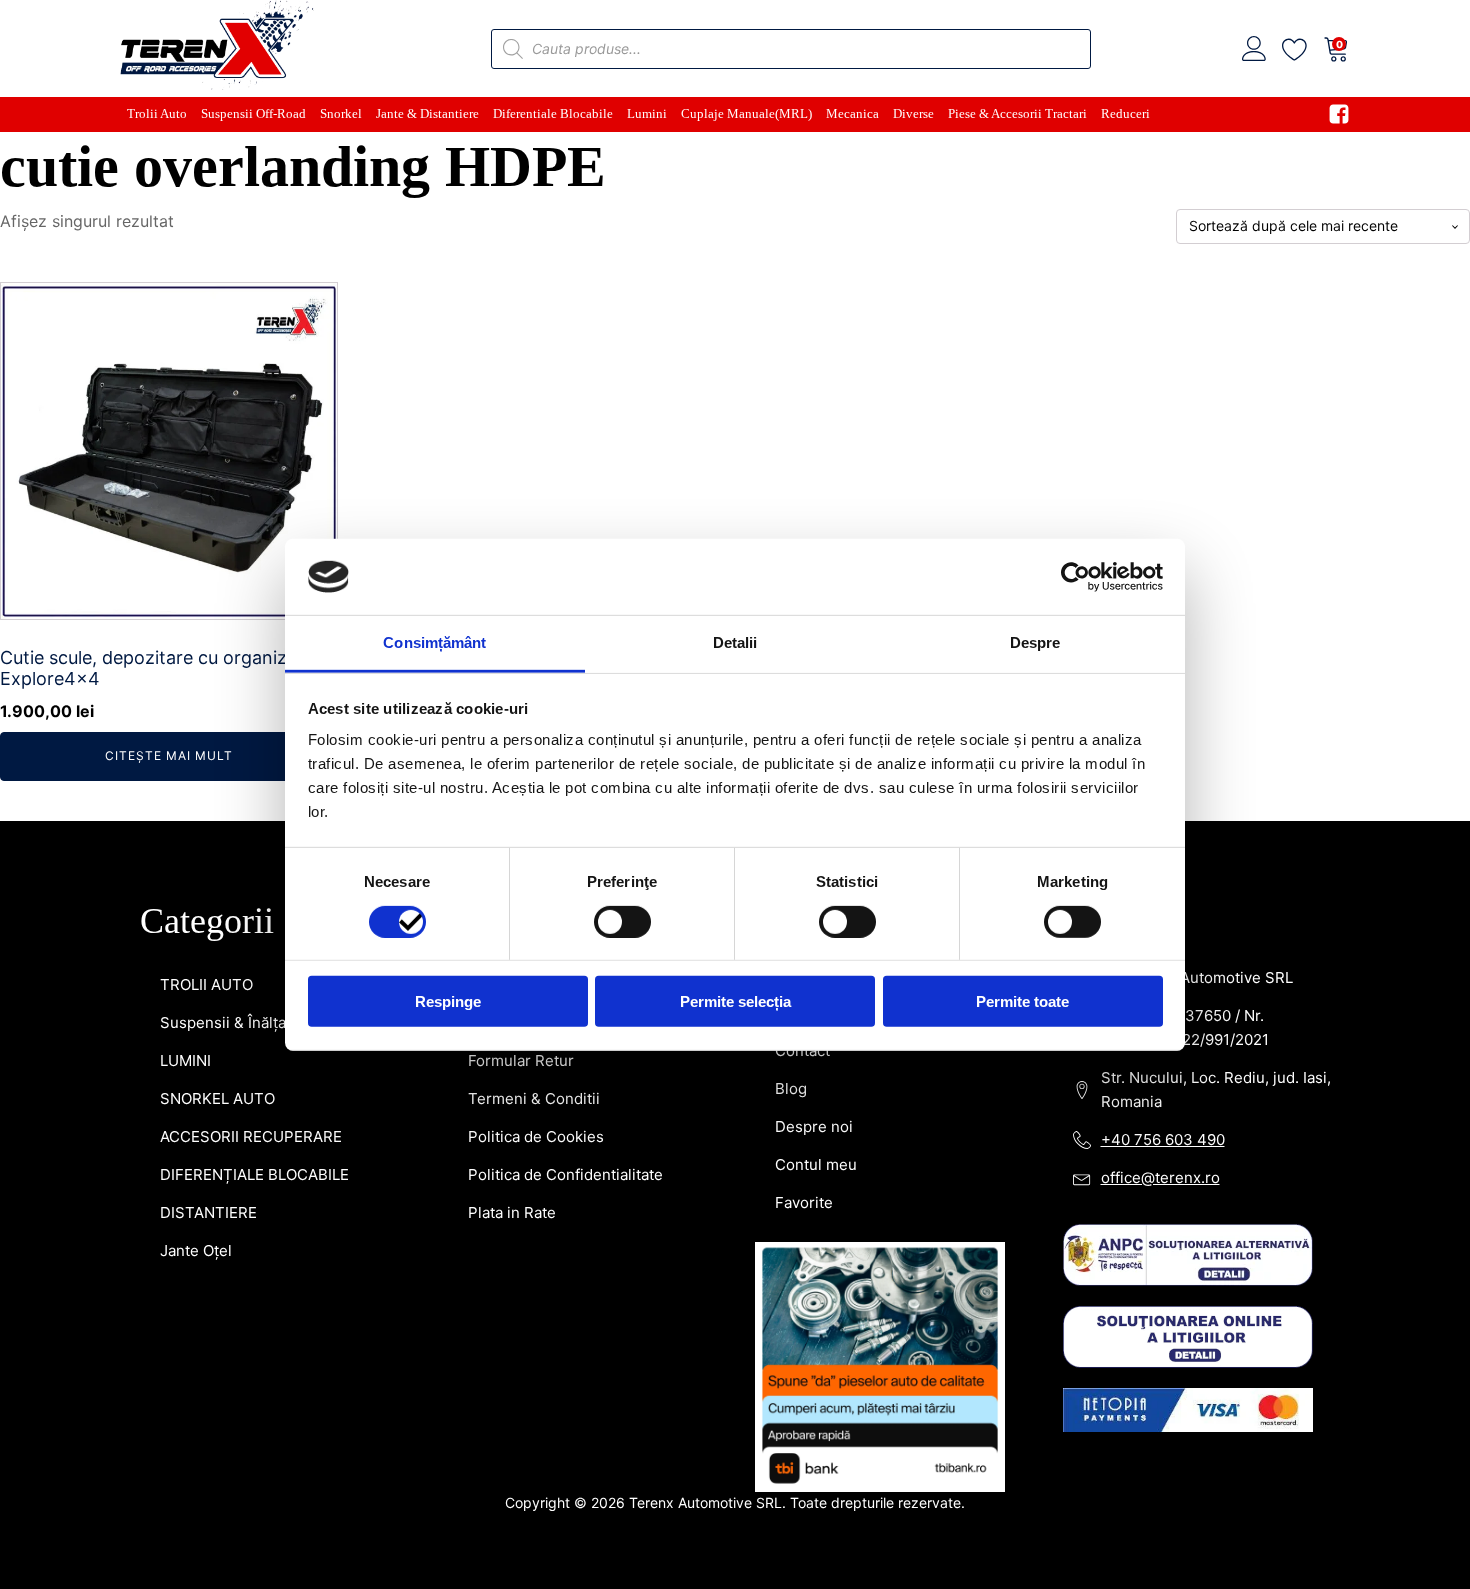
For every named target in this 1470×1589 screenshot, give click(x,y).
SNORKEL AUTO (217, 1098)
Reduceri (1125, 113)
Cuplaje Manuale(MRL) (746, 113)
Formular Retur (521, 1060)
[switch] (622, 921)
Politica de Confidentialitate (565, 1174)
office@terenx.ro (1160, 1177)
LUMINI (185, 1060)
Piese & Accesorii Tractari (1017, 113)
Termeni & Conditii (534, 1098)
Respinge (448, 1001)
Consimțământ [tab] (434, 642)
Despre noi (814, 1126)
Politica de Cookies (536, 1136)
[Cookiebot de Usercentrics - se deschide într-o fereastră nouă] (1075, 577)
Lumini (647, 113)
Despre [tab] (1035, 642)
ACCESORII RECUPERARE (251, 1136)
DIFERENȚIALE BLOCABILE (254, 1174)
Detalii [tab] (735, 642)
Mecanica (852, 113)
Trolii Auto (157, 113)
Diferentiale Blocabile (553, 113)
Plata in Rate (512, 1212)
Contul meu (816, 1164)
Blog (791, 1088)
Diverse (913, 113)
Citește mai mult (169, 755)
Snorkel (341, 113)
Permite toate (1022, 1001)
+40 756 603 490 (1163, 1139)
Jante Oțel (196, 1250)
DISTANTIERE (208, 1212)
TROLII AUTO (206, 984)
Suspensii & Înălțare (230, 1022)
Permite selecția (735, 1001)
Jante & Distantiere (427, 113)
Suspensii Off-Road (253, 113)
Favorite (804, 1202)
